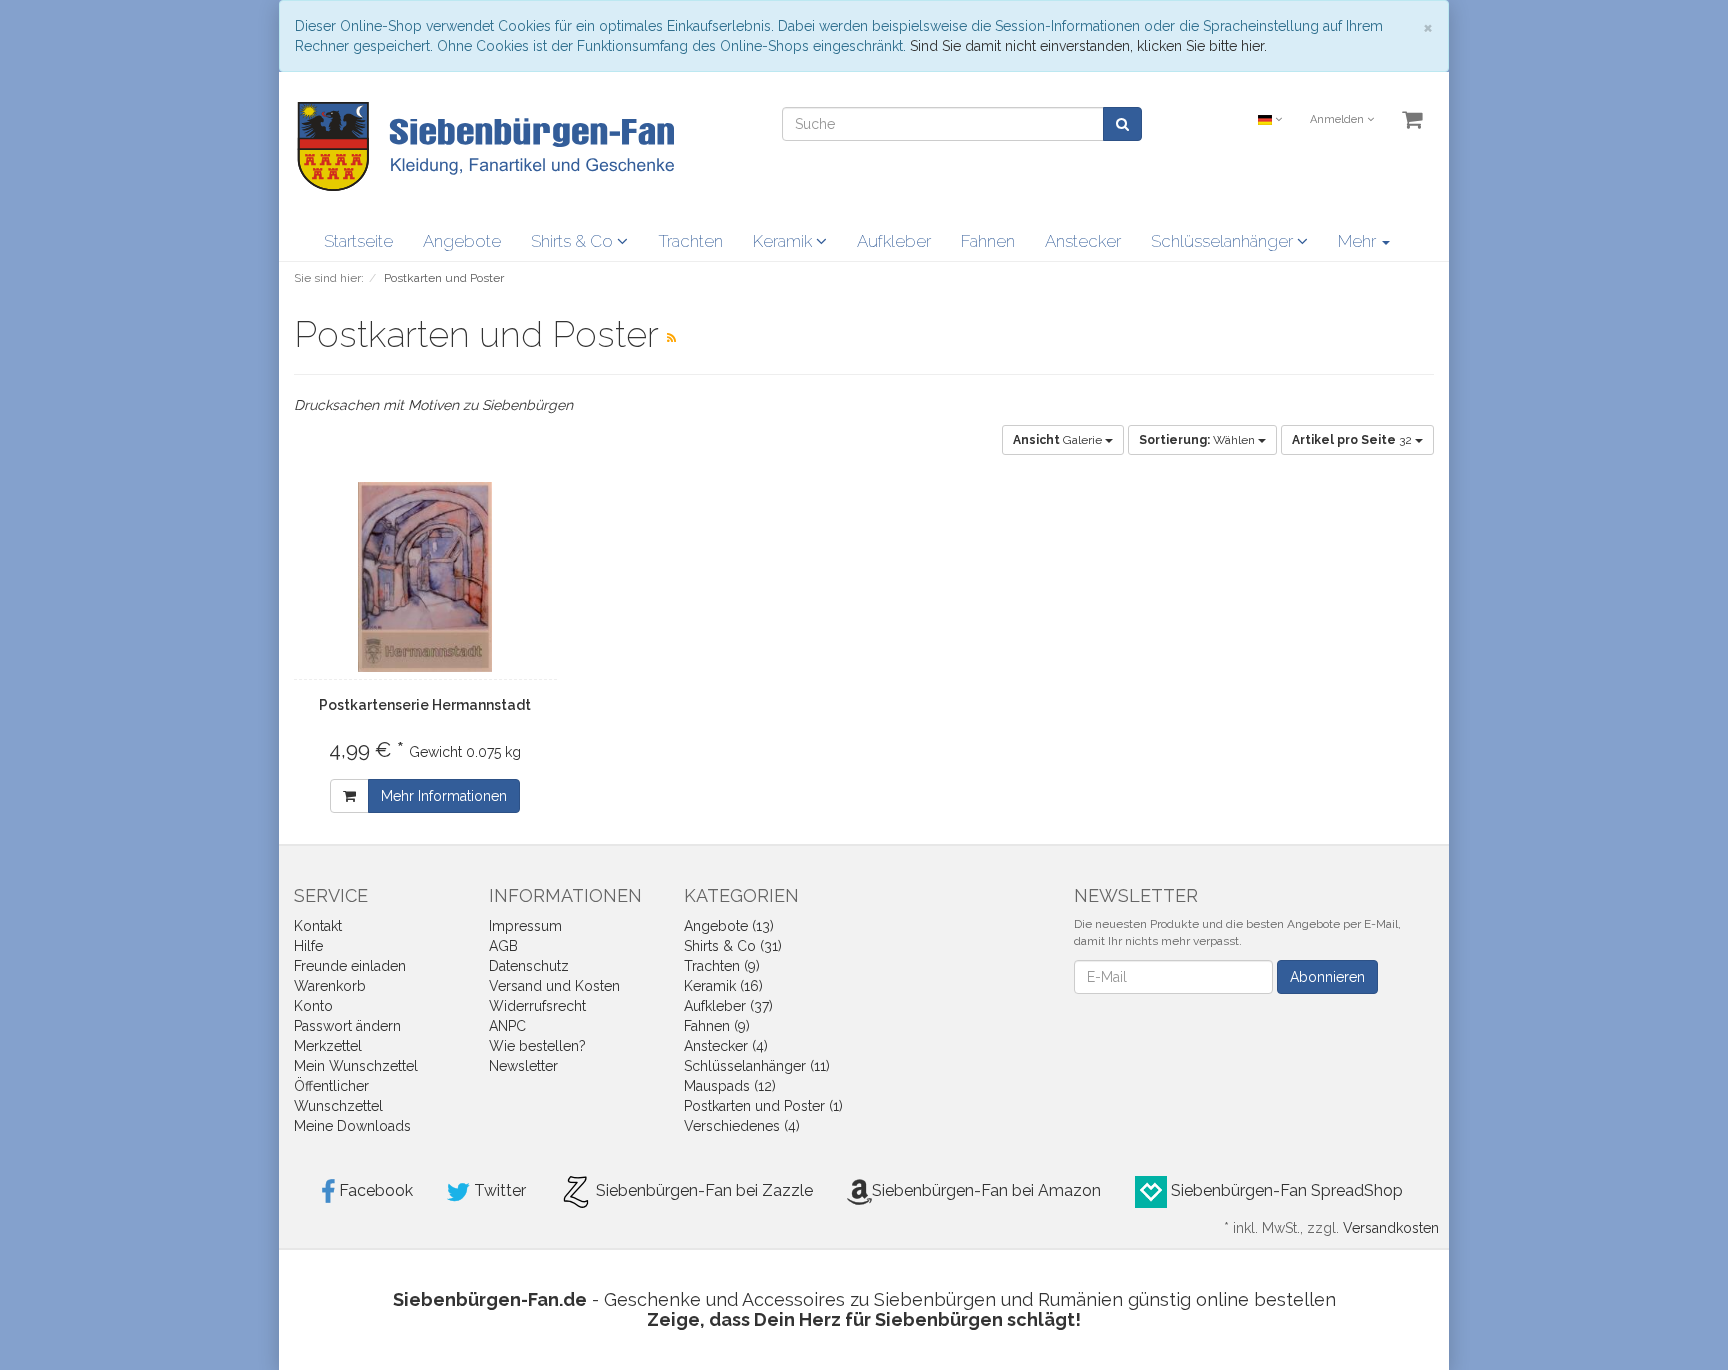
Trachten (690, 241)
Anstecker (1083, 241)
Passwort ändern (347, 1026)
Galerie (1059, 440)
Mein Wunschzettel (356, 1066)
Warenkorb (330, 986)
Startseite (358, 241)
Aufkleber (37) (728, 1006)
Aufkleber (894, 241)
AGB (503, 946)
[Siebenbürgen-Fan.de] (484, 145)
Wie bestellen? (537, 1046)
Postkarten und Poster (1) (763, 1106)
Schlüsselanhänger (1224, 241)
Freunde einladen (350, 966)
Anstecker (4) (726, 1046)
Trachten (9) (722, 966)
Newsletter (523, 1066)
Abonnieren (1327, 977)
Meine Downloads (352, 1126)
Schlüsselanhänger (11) (757, 1066)
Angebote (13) (729, 926)
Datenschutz (529, 966)
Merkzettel (328, 1046)
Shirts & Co (574, 241)
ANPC (507, 1026)
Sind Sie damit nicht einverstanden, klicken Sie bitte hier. (1088, 46)
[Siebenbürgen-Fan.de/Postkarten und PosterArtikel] (671, 338)
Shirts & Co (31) (733, 946)
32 (1353, 440)
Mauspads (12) (730, 1086)
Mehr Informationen (444, 796)
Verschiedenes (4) (742, 1126)
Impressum (525, 926)
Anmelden (1338, 119)
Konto (313, 1006)
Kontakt (318, 926)
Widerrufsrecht (537, 1006)
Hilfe (308, 946)
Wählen (1198, 440)
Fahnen (988, 241)
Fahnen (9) (717, 1026)
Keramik (784, 241)
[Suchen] (1122, 124)
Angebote (462, 241)
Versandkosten (1391, 1228)
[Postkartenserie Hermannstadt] (425, 577)
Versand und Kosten (554, 986)
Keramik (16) (723, 986)
